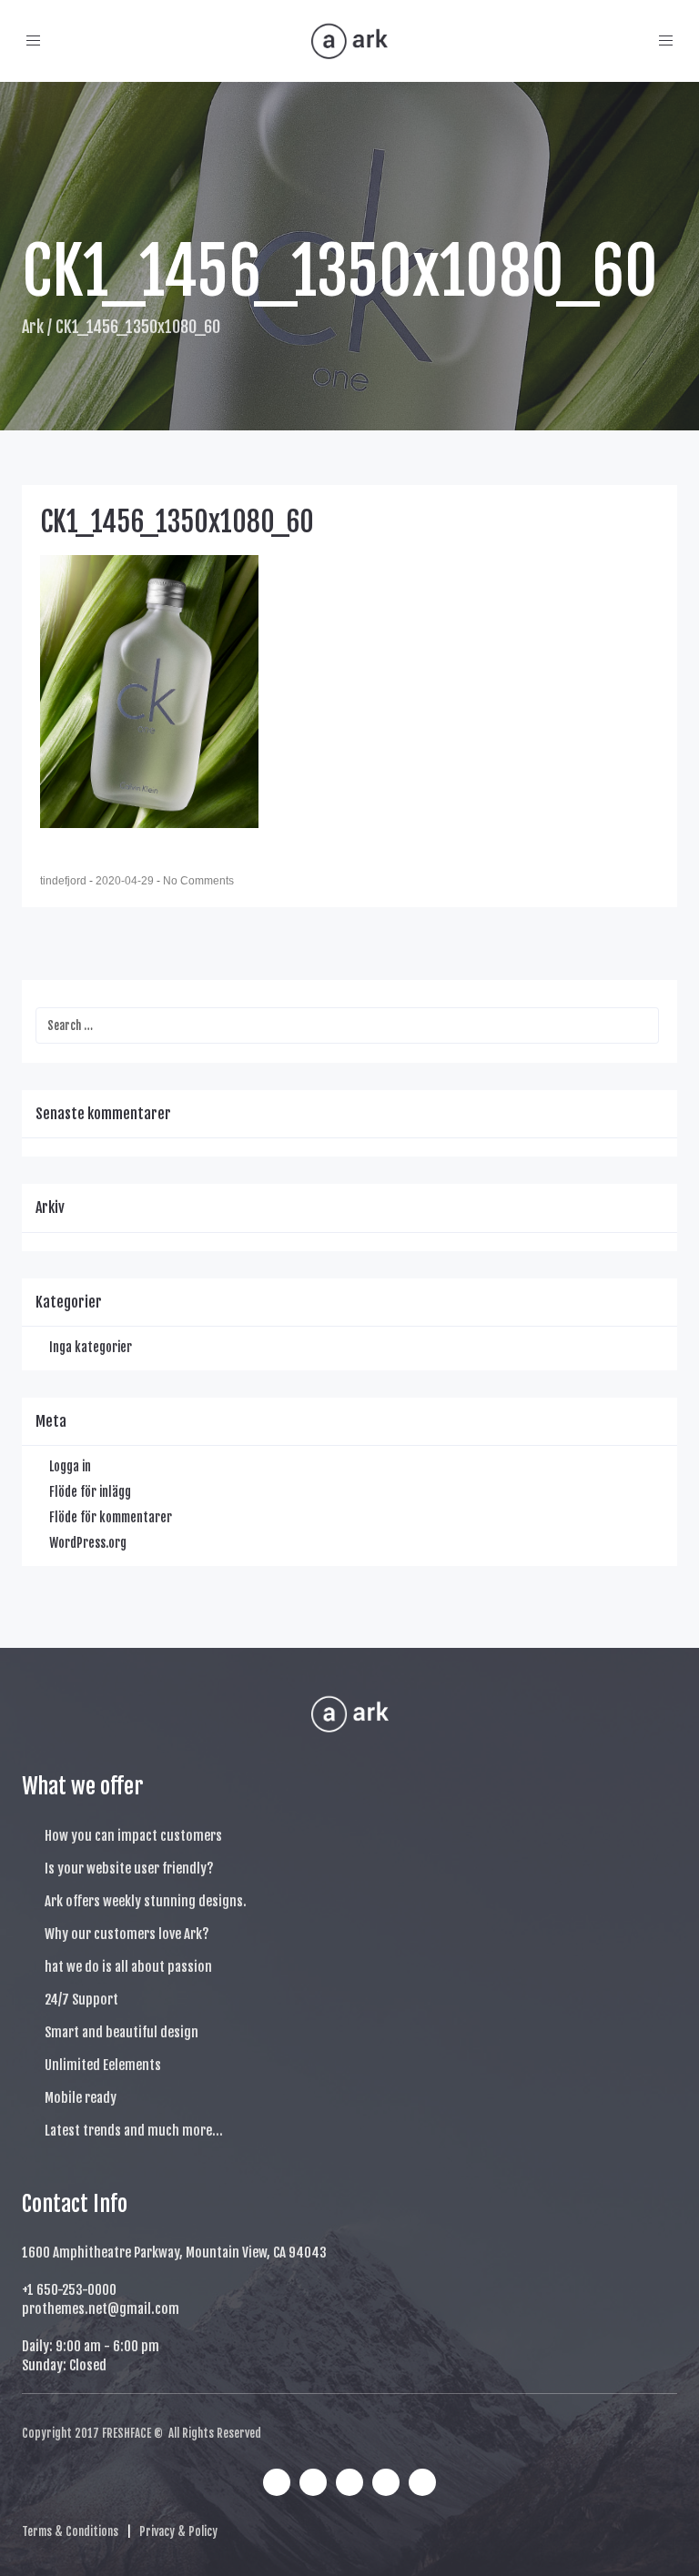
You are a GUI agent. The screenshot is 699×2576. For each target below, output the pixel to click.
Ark (33, 327)
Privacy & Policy (178, 2531)
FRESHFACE (127, 2433)
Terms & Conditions (70, 2531)
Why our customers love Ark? (127, 1934)
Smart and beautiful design (122, 2032)
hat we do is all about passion (128, 1967)
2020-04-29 (126, 881)
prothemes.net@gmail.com (101, 2309)
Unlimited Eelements (103, 2065)
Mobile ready (81, 2098)
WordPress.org (88, 1543)
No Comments (198, 881)
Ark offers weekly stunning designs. (146, 1901)
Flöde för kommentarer (111, 1517)
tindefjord (65, 881)
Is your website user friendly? (129, 1869)
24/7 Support (81, 2000)
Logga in (70, 1466)
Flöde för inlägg (90, 1492)
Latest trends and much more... (134, 2131)
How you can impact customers (133, 1836)
